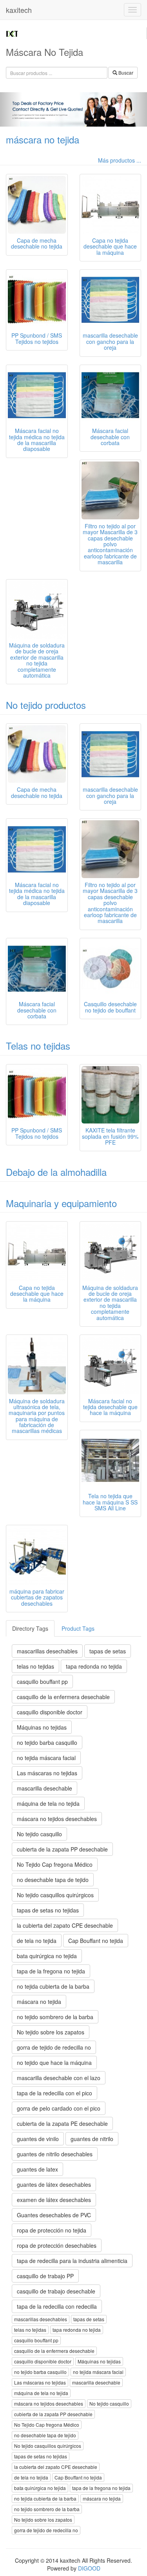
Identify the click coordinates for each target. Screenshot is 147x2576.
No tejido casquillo (39, 1834)
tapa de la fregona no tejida (51, 1971)
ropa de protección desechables (57, 2245)
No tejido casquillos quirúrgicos (55, 1895)
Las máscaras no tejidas (47, 1773)
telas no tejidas (35, 1666)
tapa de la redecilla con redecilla (57, 2306)
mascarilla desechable (44, 1788)
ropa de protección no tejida (52, 2230)
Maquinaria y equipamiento (61, 1203)
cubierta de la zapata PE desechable (62, 2123)
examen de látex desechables (54, 2200)
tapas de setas (108, 1651)
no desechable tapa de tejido (53, 1880)
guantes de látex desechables (54, 2184)
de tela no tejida (37, 1941)
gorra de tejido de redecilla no (54, 2047)
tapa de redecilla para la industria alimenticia (72, 2261)
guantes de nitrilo (92, 2139)
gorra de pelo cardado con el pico (59, 2108)
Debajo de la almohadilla (56, 1172)
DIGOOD (89, 2568)
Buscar (125, 72)
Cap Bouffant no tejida (96, 1941)
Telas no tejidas (38, 1046)
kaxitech (19, 10)
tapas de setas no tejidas (48, 1910)
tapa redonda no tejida (94, 1666)
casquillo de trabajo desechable (56, 2291)
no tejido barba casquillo (47, 1742)
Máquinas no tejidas (42, 1727)
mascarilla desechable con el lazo (59, 2078)
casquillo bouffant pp (42, 1682)
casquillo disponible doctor (50, 1712)
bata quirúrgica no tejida (47, 1956)
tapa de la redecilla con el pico (54, 2093)
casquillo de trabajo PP (45, 2276)
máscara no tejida (43, 139)
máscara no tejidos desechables (57, 1819)
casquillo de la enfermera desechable (63, 1697)
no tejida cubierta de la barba (53, 1986)
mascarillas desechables (47, 1651)
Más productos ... (120, 160)
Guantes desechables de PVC (54, 2215)
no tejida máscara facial (46, 1758)
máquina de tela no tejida (48, 1803)
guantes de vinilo (38, 2139)
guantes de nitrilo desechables (55, 2154)
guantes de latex (37, 2169)
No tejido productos (46, 705)
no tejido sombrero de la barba (55, 2017)
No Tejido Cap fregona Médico (55, 1864)
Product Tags (78, 1628)
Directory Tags (30, 1628)
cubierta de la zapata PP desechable (62, 1849)
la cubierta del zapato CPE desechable (65, 1925)
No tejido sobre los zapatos (51, 2032)
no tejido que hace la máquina (54, 2063)
